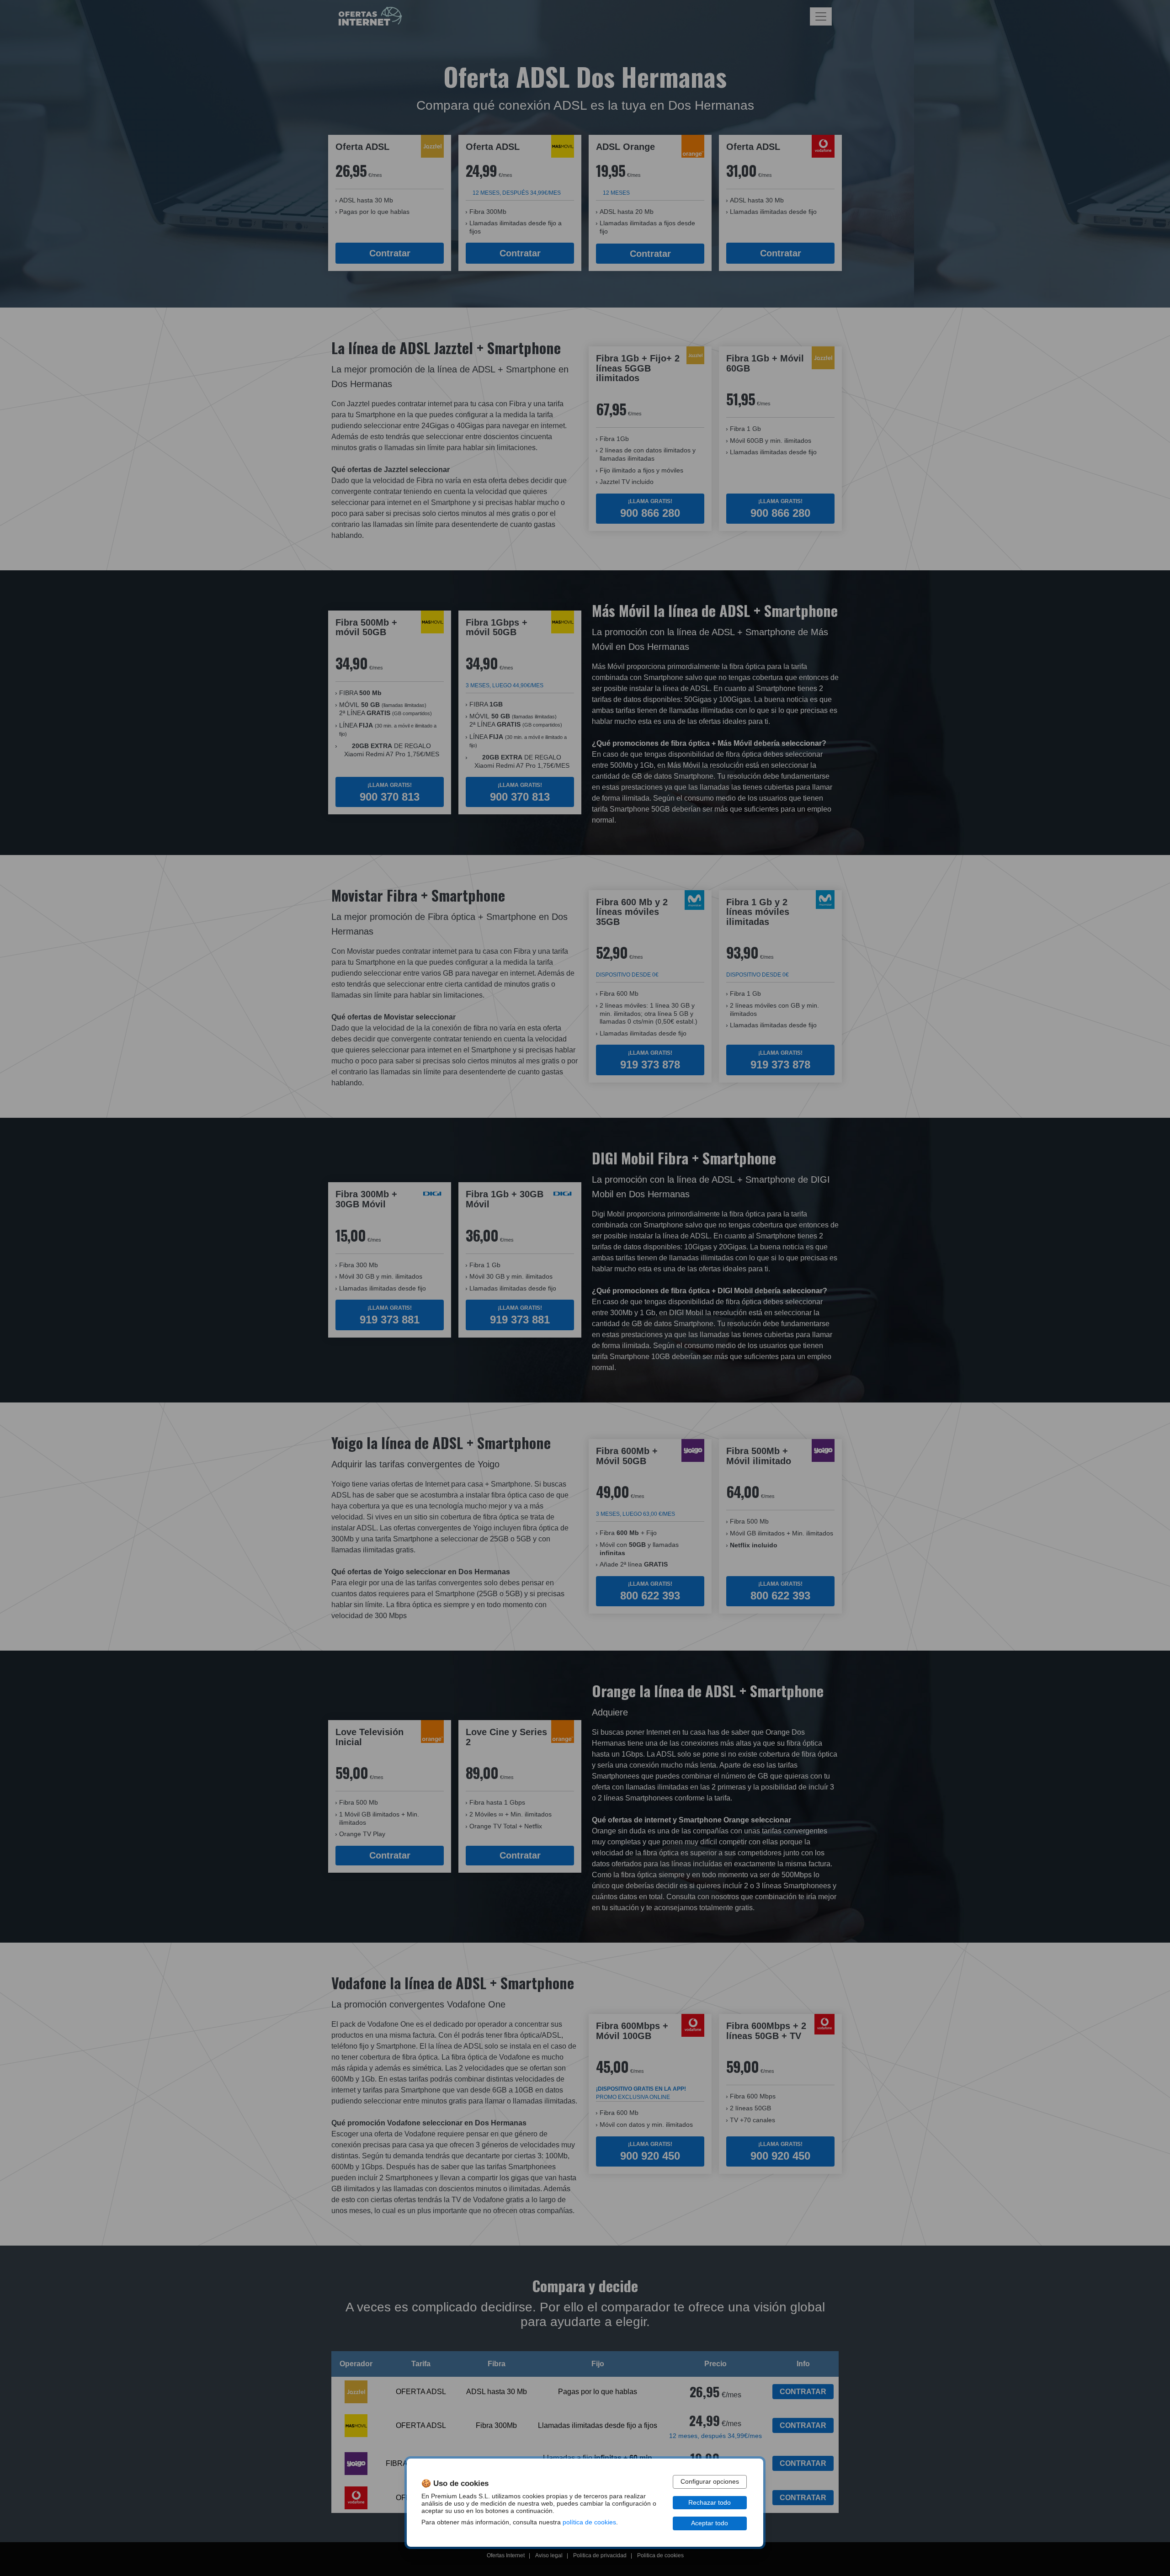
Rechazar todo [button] (710, 2503)
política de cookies (589, 2522)
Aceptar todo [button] (710, 2523)
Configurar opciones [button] (710, 2482)
